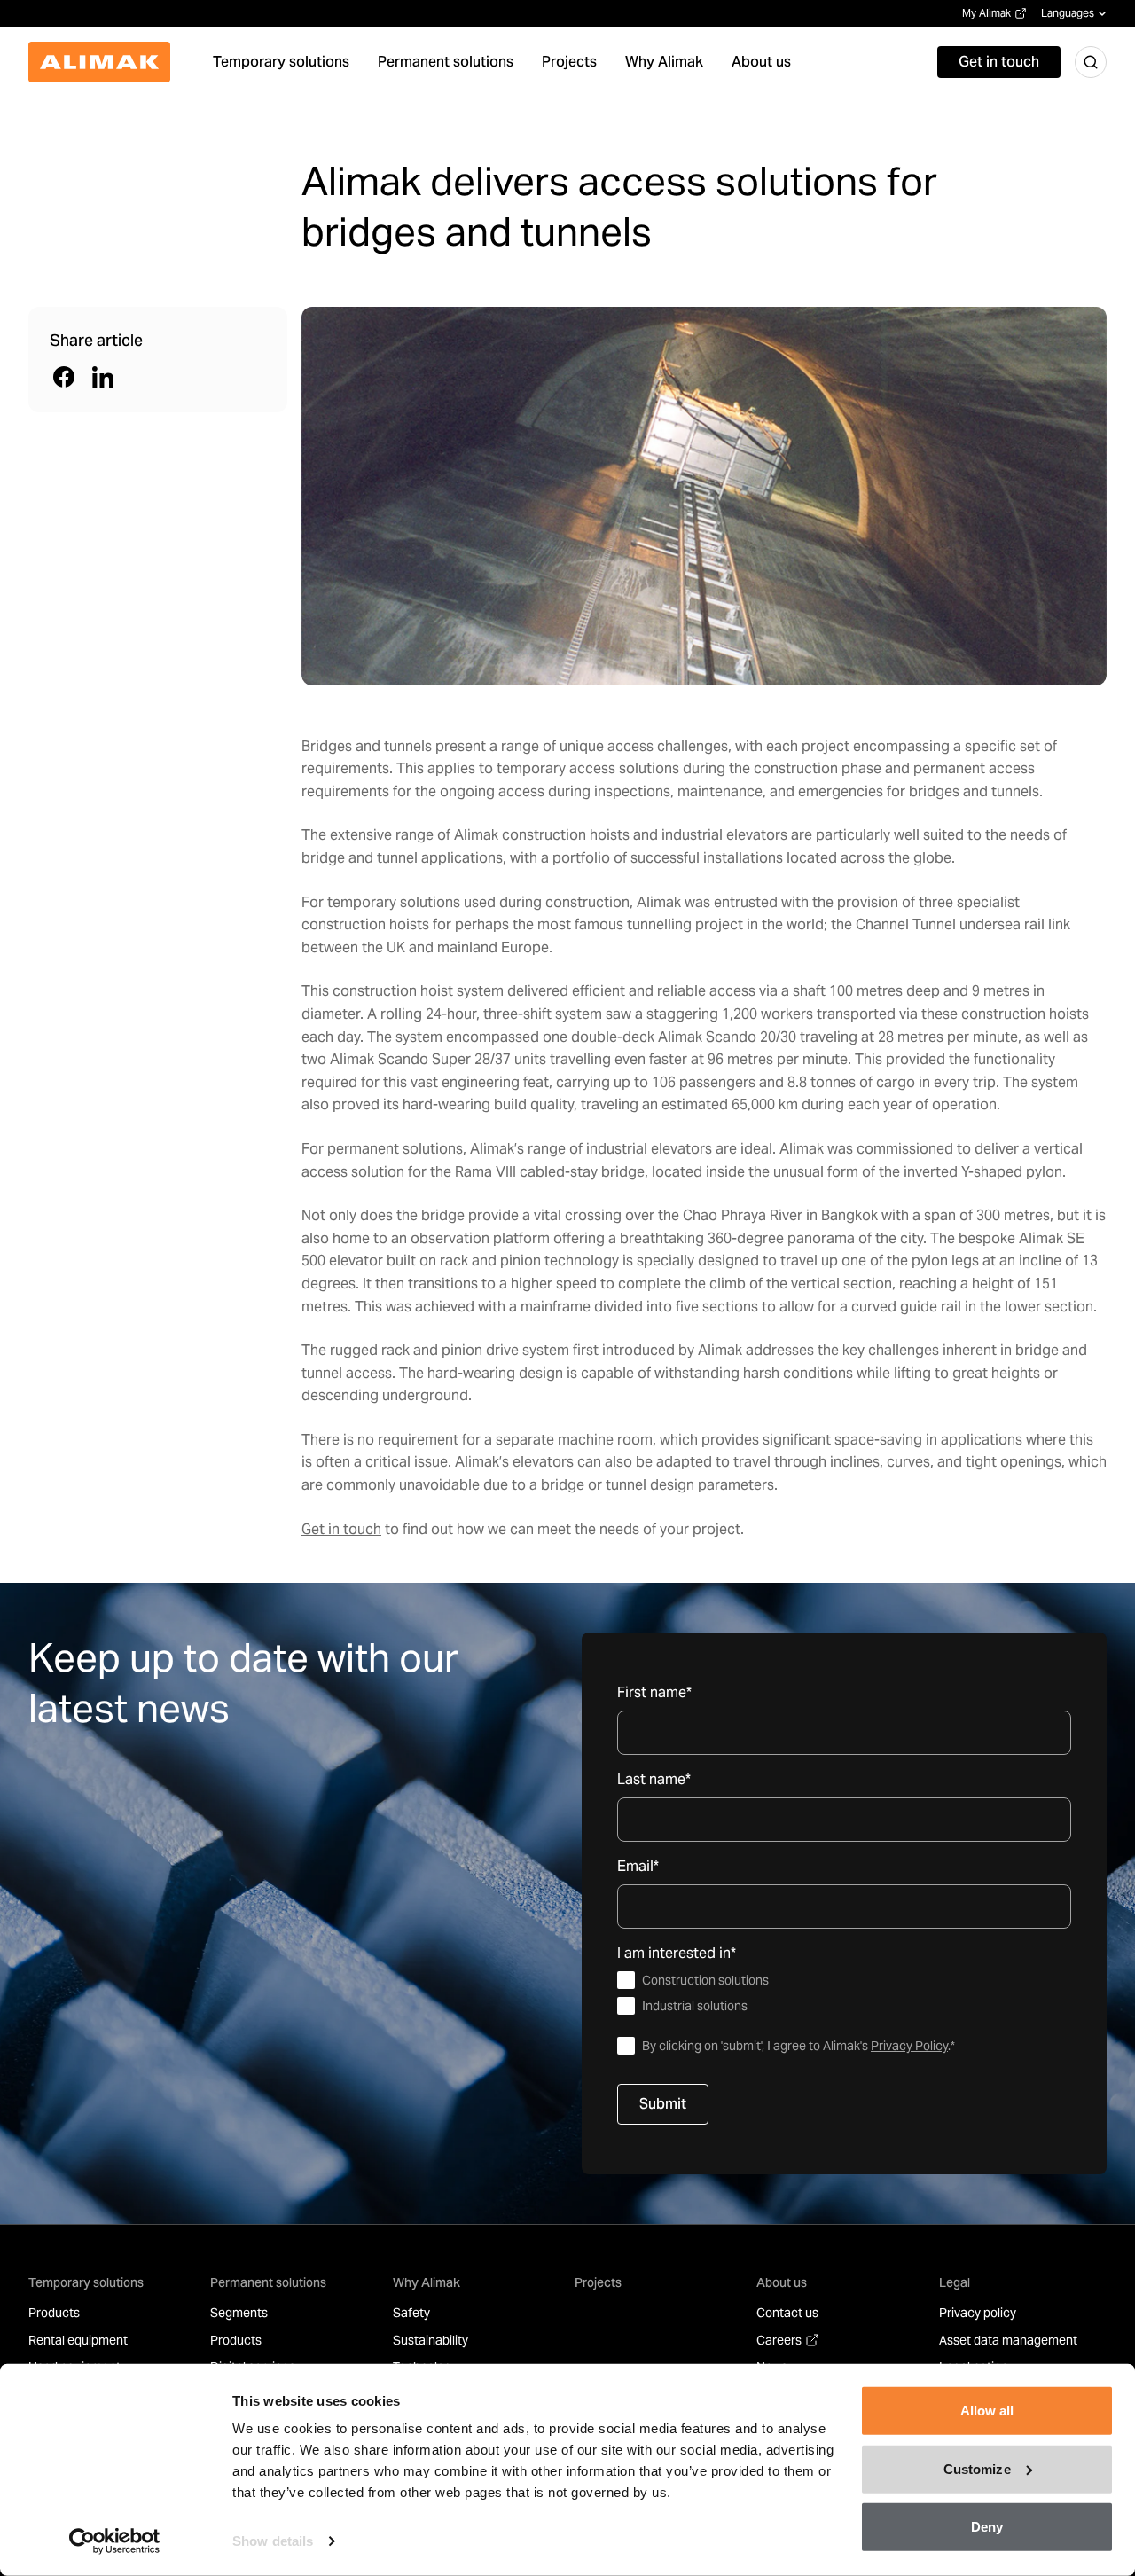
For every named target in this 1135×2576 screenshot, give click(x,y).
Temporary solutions (86, 2282)
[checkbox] (844, 1993)
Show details (273, 2541)
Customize (977, 2468)
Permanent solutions (268, 2282)
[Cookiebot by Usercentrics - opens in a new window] (115, 2541)
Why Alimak (427, 2282)
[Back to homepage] (99, 62)
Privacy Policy (909, 2046)
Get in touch (341, 1529)
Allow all (987, 2411)
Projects (598, 2282)
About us (782, 2282)
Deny (987, 2527)
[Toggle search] (1091, 62)
